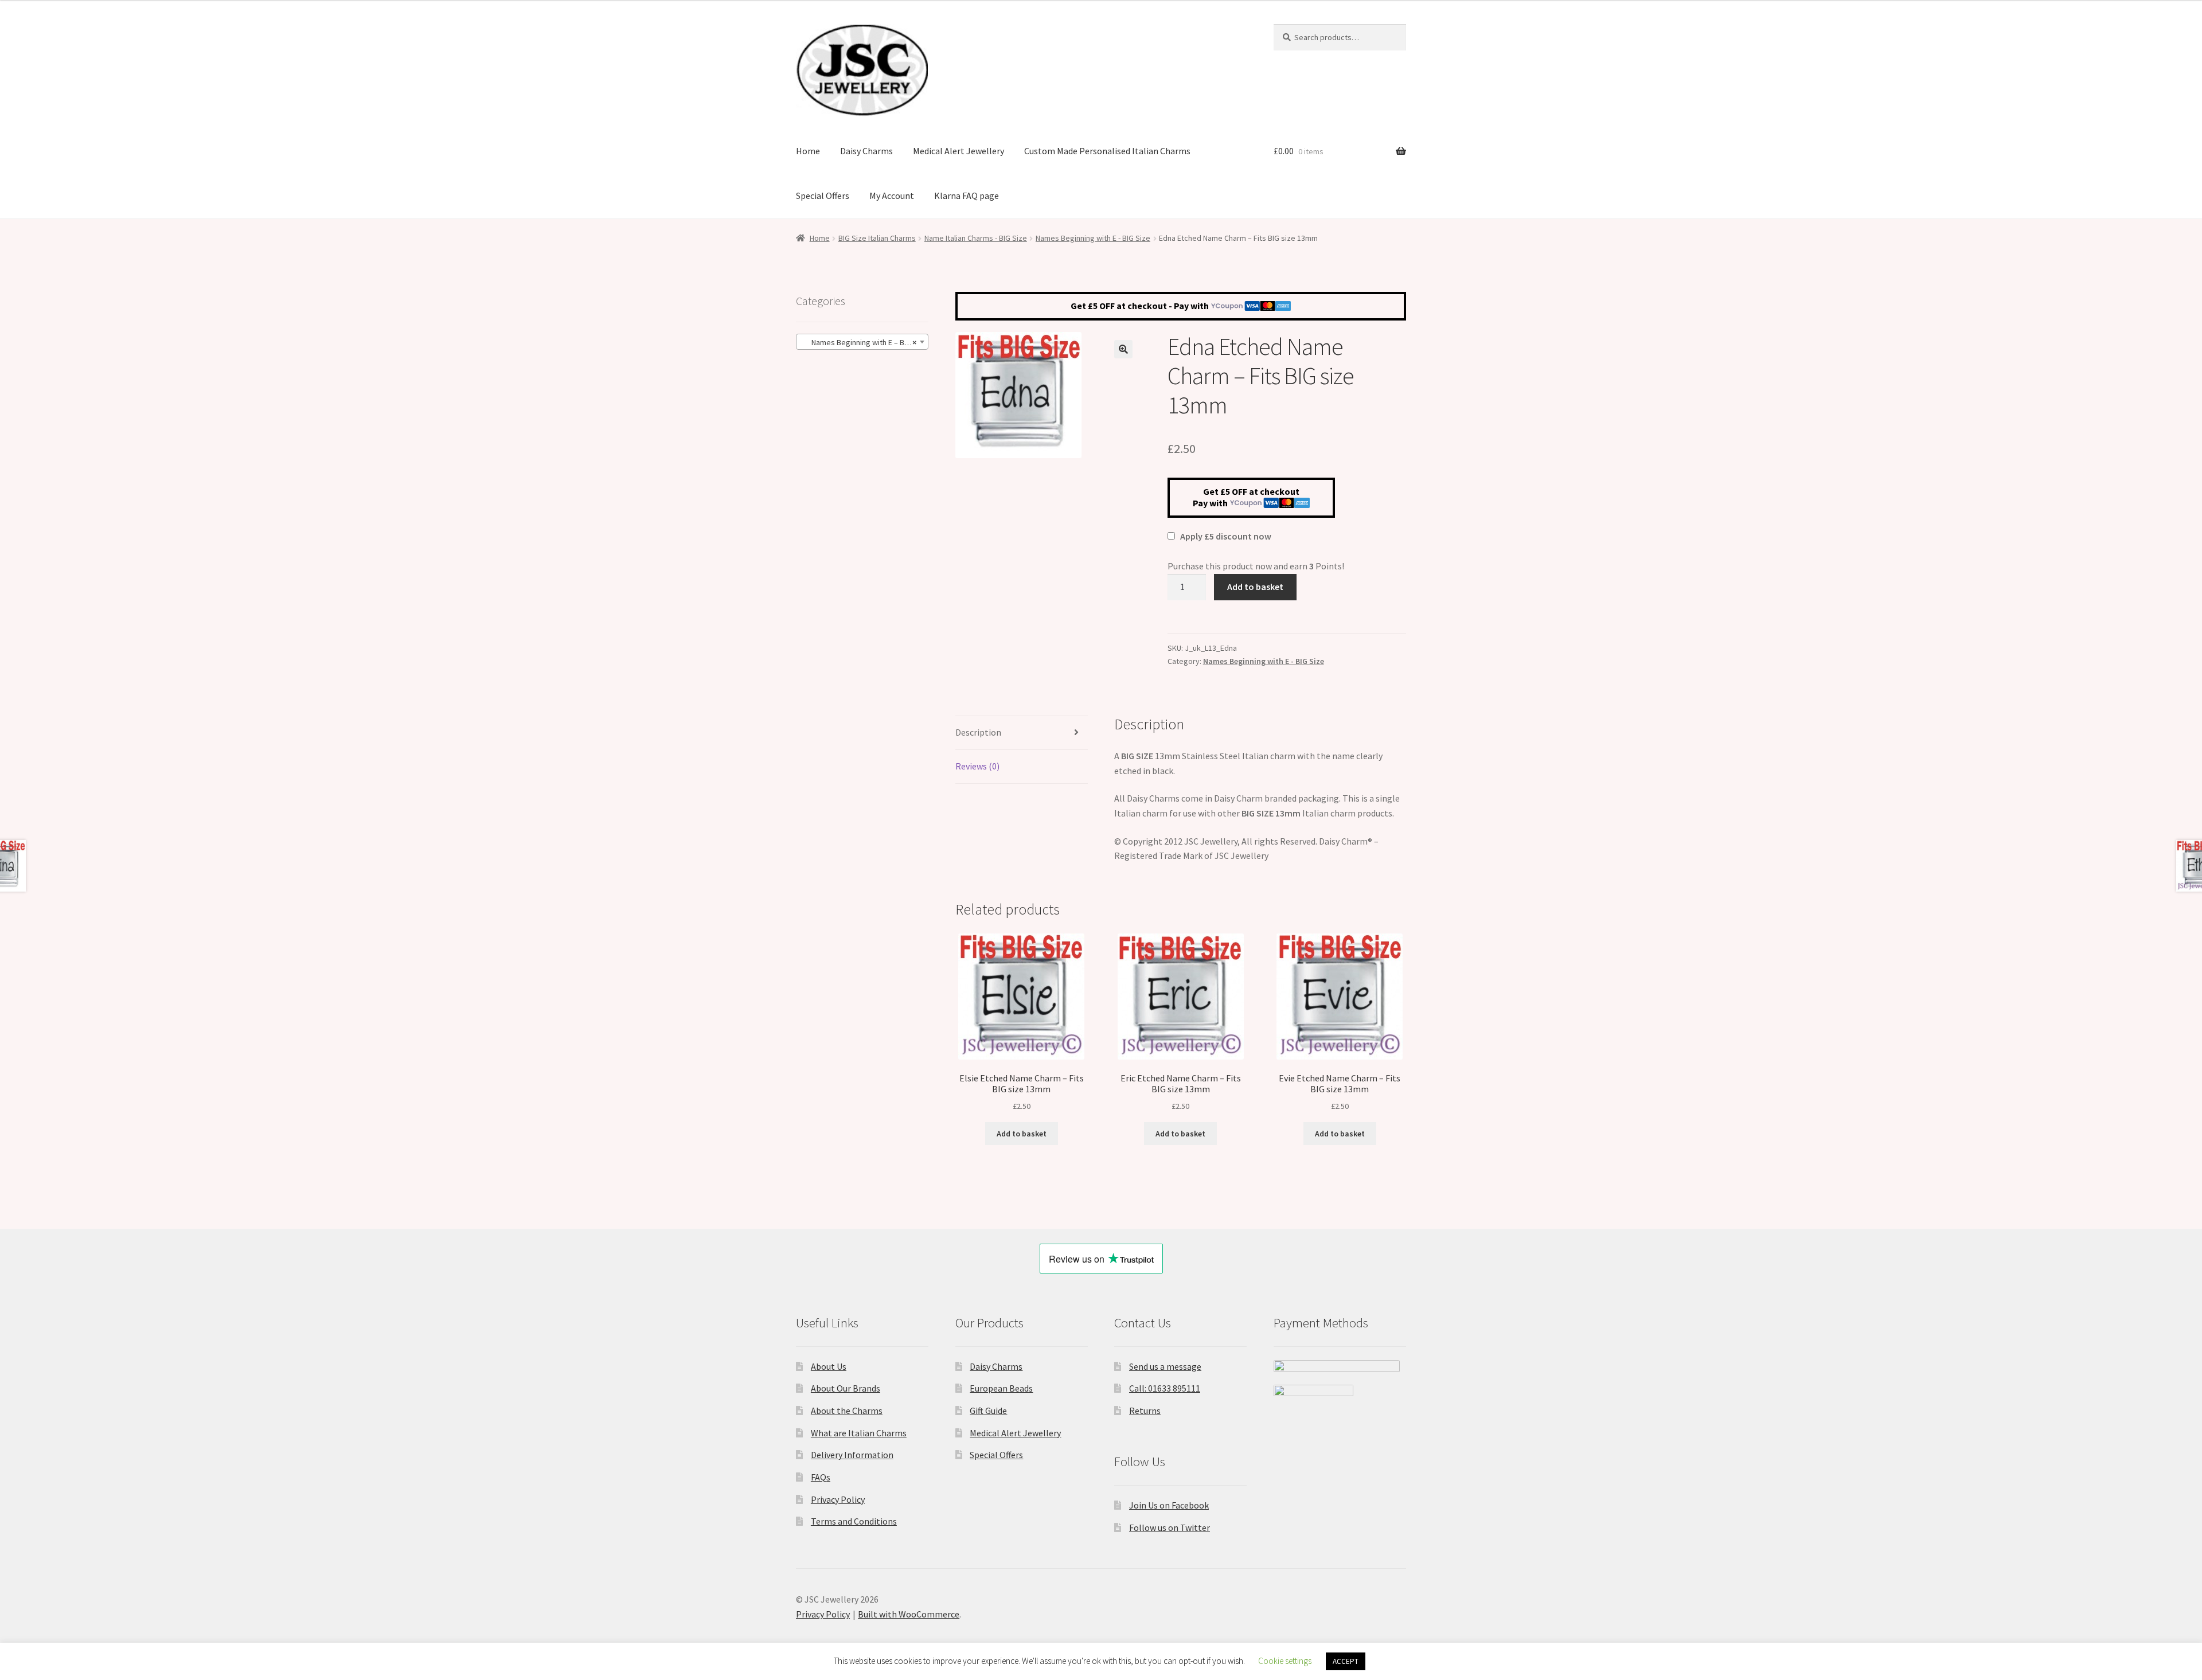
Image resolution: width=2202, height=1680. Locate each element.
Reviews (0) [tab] (977, 766)
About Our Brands (846, 1388)
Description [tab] (978, 732)
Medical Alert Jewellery (959, 151)
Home (808, 151)
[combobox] (862, 342)
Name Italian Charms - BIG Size (976, 238)
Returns (1145, 1411)
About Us (829, 1366)
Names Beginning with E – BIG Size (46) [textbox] (864, 342)
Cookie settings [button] (1285, 1661)
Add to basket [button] (1022, 1134)
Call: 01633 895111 (1165, 1388)
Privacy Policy (838, 1499)
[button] (1123, 349)
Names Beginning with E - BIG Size (1093, 238)
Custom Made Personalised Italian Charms (1107, 151)
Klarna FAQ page (967, 196)
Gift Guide (988, 1411)
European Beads (1001, 1388)
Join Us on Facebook (1169, 1505)
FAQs (821, 1477)
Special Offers (823, 196)
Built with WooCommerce (909, 1614)
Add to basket (1255, 587)
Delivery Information (852, 1455)
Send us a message (1165, 1366)
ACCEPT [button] (1346, 1661)
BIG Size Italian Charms (877, 238)
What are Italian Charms (859, 1433)
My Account (892, 196)
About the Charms (847, 1411)
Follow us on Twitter (1170, 1527)
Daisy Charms (866, 151)
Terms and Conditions (854, 1521)
